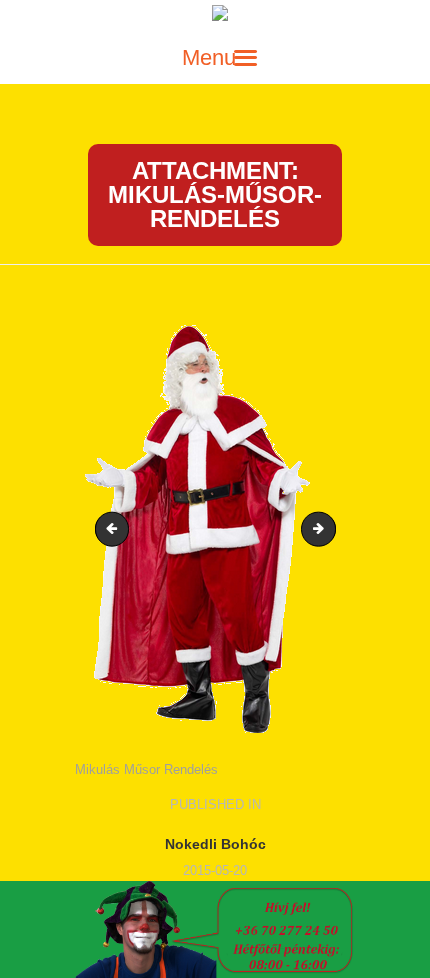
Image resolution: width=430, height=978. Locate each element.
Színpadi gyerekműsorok (116, 528)
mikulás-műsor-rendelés (329, 528)
